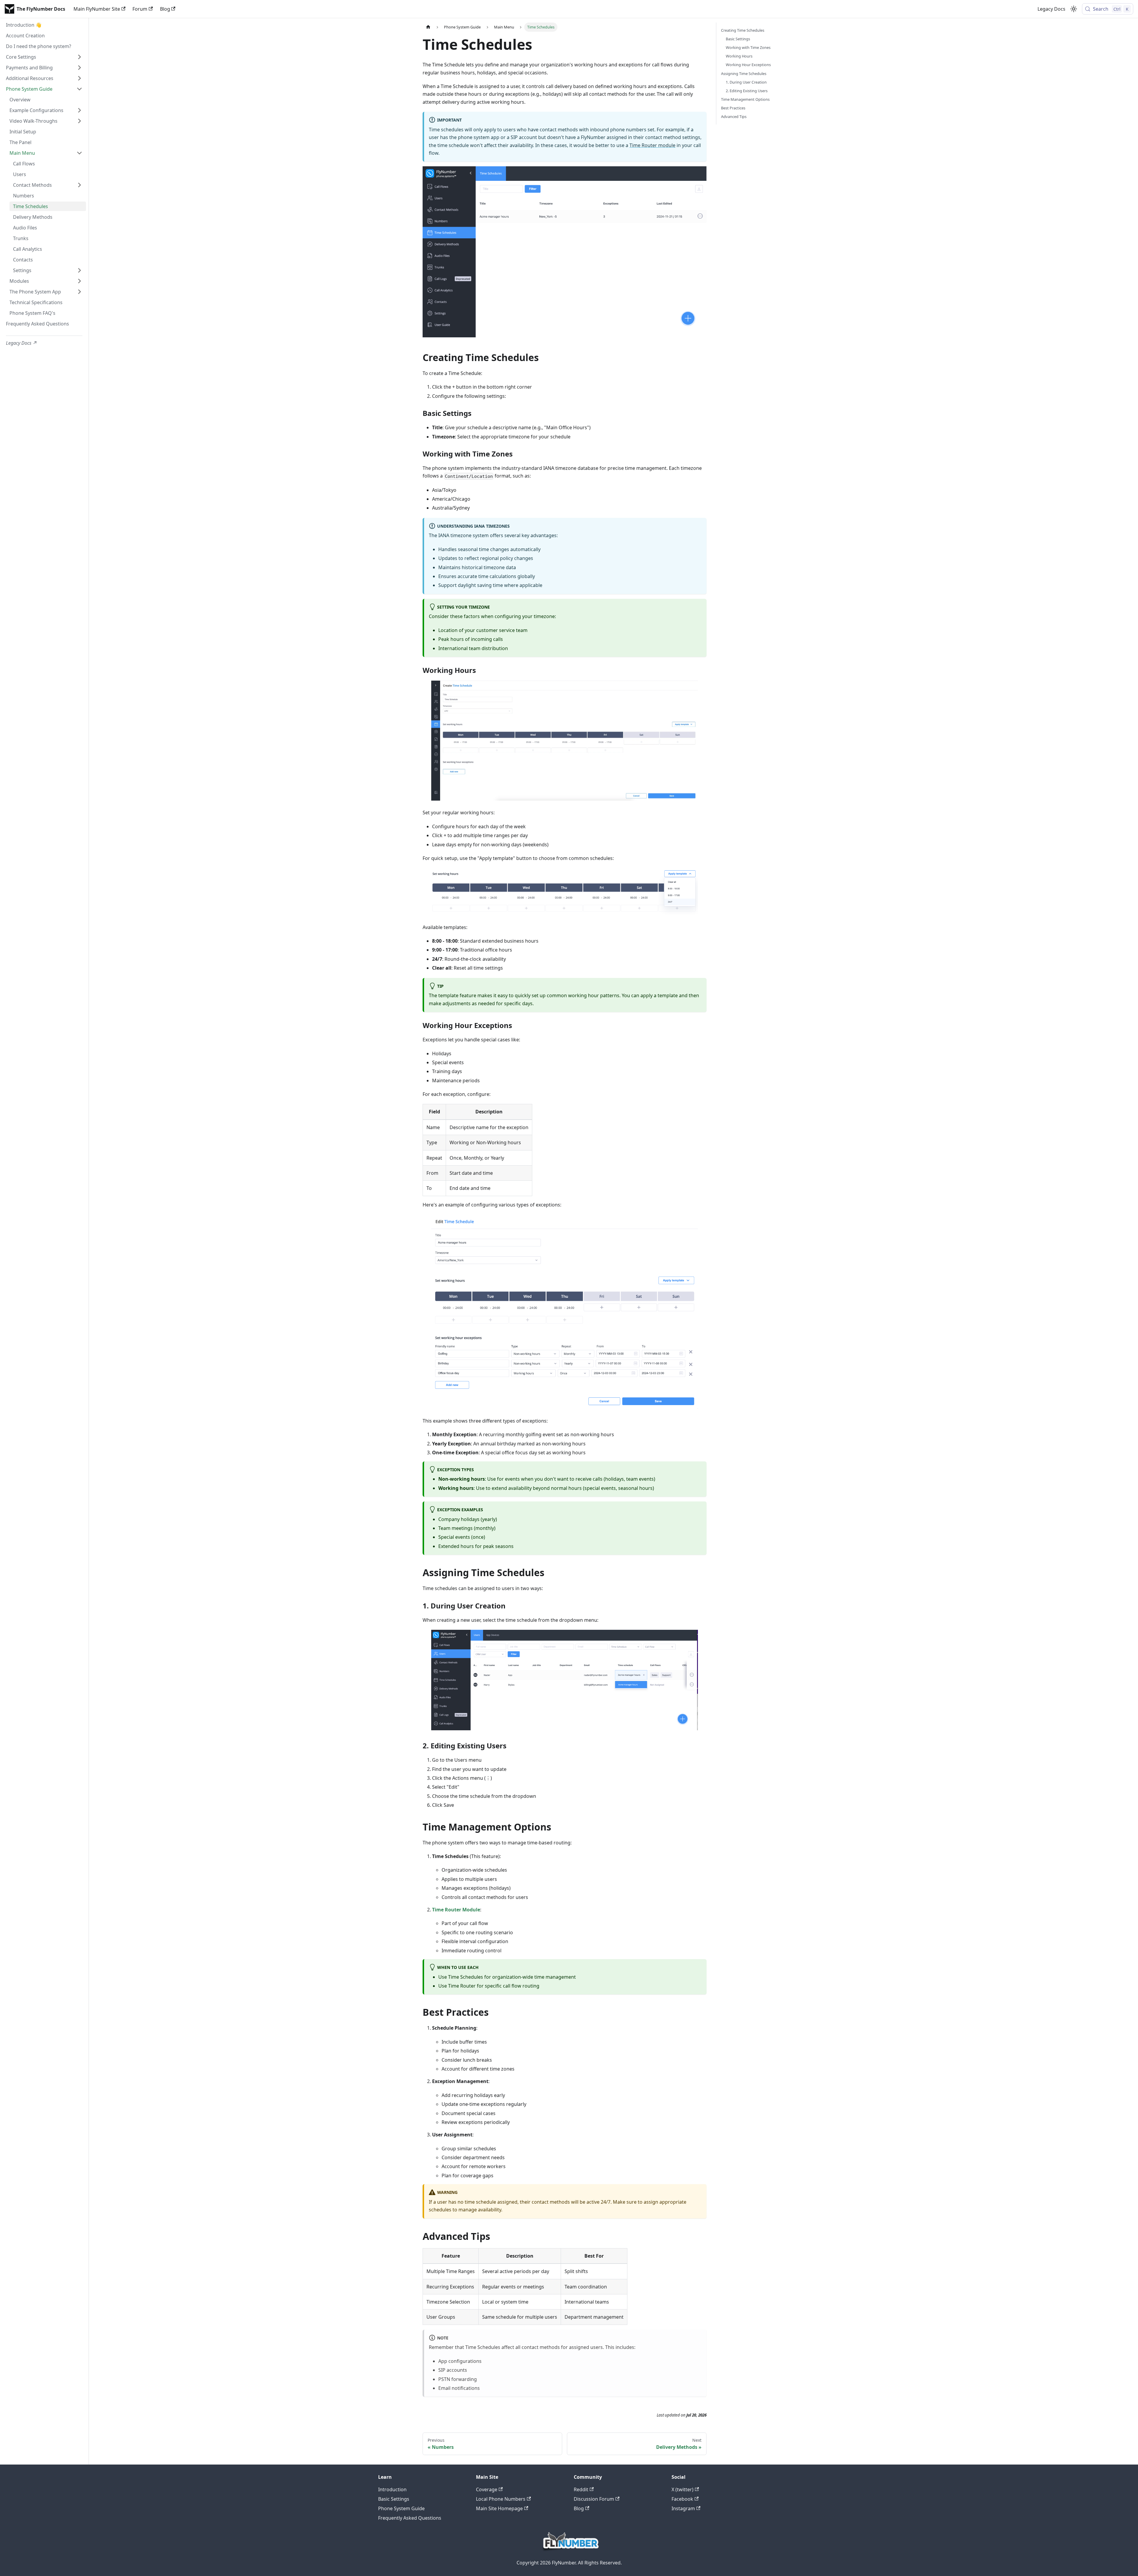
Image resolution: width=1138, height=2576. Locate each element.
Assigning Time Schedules (744, 74)
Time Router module (652, 145)
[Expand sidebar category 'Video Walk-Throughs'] (79, 121)
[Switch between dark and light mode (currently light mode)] (1074, 9)
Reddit (581, 2489)
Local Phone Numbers (501, 2499)
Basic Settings (738, 39)
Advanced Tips (734, 116)
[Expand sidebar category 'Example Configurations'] (79, 110)
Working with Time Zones (748, 47)
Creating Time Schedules (743, 30)
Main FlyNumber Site (97, 9)
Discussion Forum (594, 2499)
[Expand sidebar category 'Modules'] (79, 281)
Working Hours (739, 56)
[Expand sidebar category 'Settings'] (79, 270)
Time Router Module (456, 1910)
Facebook (682, 2499)
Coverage (487, 2489)
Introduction (392, 2489)
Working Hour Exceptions (748, 65)
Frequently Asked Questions (410, 2518)
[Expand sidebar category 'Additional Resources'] (79, 78)
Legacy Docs (1051, 9)
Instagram (683, 2508)
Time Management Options (745, 99)
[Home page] (428, 27)
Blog (165, 9)
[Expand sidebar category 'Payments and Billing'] (79, 68)
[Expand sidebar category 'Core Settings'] (79, 57)
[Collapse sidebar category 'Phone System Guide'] (79, 89)
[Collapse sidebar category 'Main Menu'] (79, 153)
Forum (140, 9)
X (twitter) (683, 2489)
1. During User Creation (746, 82)
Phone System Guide (401, 2508)
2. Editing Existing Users (747, 91)
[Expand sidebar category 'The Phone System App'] (79, 292)
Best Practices (733, 108)
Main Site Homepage (499, 2508)
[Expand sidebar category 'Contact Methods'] (79, 185)
